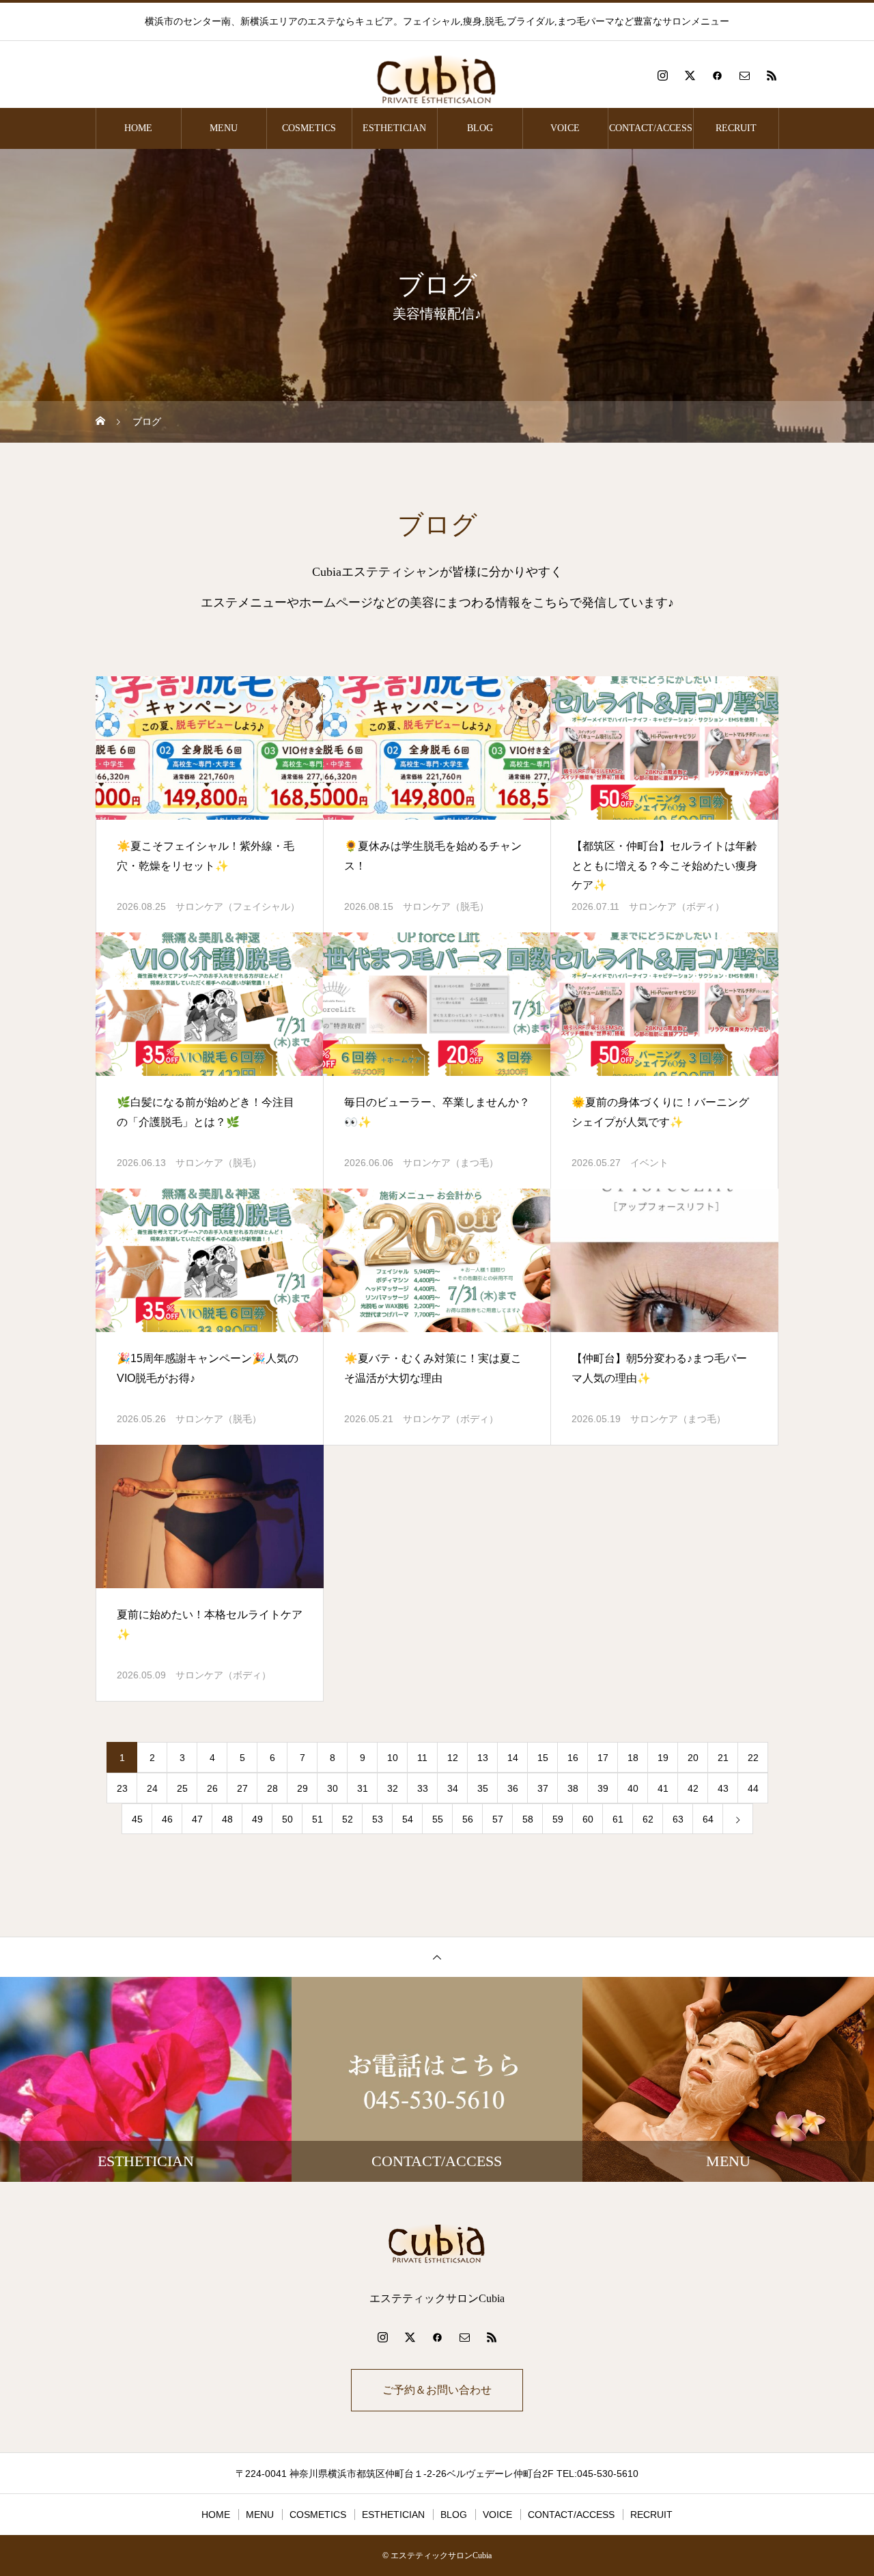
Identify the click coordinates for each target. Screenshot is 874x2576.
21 (723, 1758)
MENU (224, 128)
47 (197, 1819)
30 (333, 1788)
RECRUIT (736, 128)
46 (167, 1819)
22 (753, 1758)
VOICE (565, 128)
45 (137, 1819)
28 (272, 1788)
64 (708, 1819)
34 (453, 1788)
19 (663, 1758)
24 (152, 1788)
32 (393, 1788)
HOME (138, 128)
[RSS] (772, 75)
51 (318, 1819)
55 (438, 1819)
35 (483, 1788)
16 (573, 1758)
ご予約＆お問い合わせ (437, 2390)
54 (408, 1819)
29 (302, 1788)
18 (633, 1758)
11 (422, 1758)
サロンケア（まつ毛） (451, 1163)
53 (378, 1819)
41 (663, 1788)
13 (483, 1758)
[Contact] (744, 75)
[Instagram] (662, 75)
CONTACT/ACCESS (651, 128)
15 (543, 1758)
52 (348, 1819)
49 (257, 1819)
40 (633, 1788)
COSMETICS (309, 128)
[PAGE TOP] (437, 1957)
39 (603, 1788)
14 (513, 1758)
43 (723, 1788)
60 (588, 1819)
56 (468, 1819)
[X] (690, 75)
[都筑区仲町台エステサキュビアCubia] (437, 75)
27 (242, 1788)
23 (122, 1788)
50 (287, 1819)
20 (693, 1758)
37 (543, 1788)
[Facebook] (717, 75)
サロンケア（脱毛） (446, 906)
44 (753, 1788)
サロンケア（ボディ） (677, 906)
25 (182, 1788)
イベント (649, 1163)
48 (227, 1819)
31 (363, 1788)
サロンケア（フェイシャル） (238, 906)
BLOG (480, 128)
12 (453, 1758)
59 (558, 1819)
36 (513, 1788)
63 (678, 1819)
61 (618, 1819)
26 (212, 1788)
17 (603, 1758)
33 (423, 1788)
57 (498, 1819)
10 (393, 1758)
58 (528, 1819)
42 (693, 1788)
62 (648, 1819)
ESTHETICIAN (394, 128)
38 (573, 1788)
